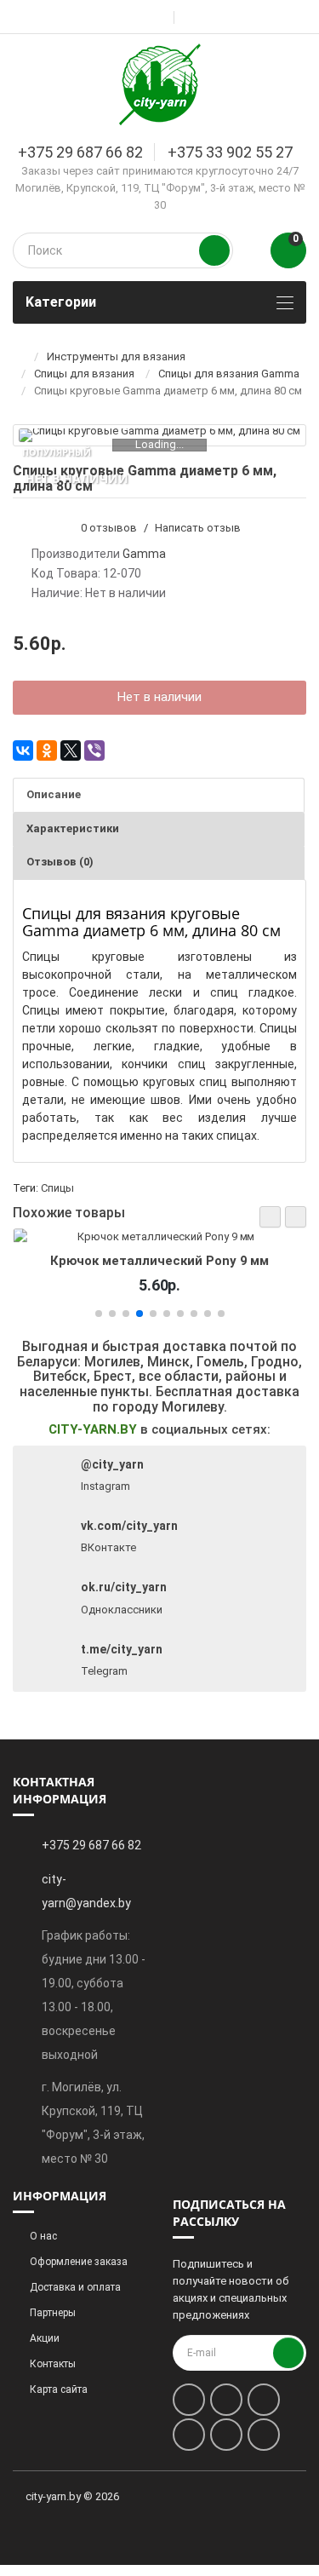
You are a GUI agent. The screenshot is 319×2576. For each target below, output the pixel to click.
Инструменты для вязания (116, 356)
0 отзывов (109, 528)
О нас (43, 2236)
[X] (71, 750)
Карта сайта (59, 2389)
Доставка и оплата (75, 2287)
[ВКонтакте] (23, 750)
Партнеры (53, 2313)
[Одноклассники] (47, 750)
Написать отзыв (198, 528)
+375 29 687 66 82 (80, 152)
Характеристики (73, 828)
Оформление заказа (79, 2262)
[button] (270, 1217)
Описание (54, 794)
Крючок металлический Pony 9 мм (160, 1261)
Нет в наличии (159, 697)
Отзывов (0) (60, 862)
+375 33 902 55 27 (230, 152)
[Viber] (94, 750)
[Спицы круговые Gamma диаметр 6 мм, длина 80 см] (159, 435)
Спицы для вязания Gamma (229, 374)
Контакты (53, 2364)
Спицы (57, 1188)
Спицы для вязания (84, 374)
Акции (45, 2338)
